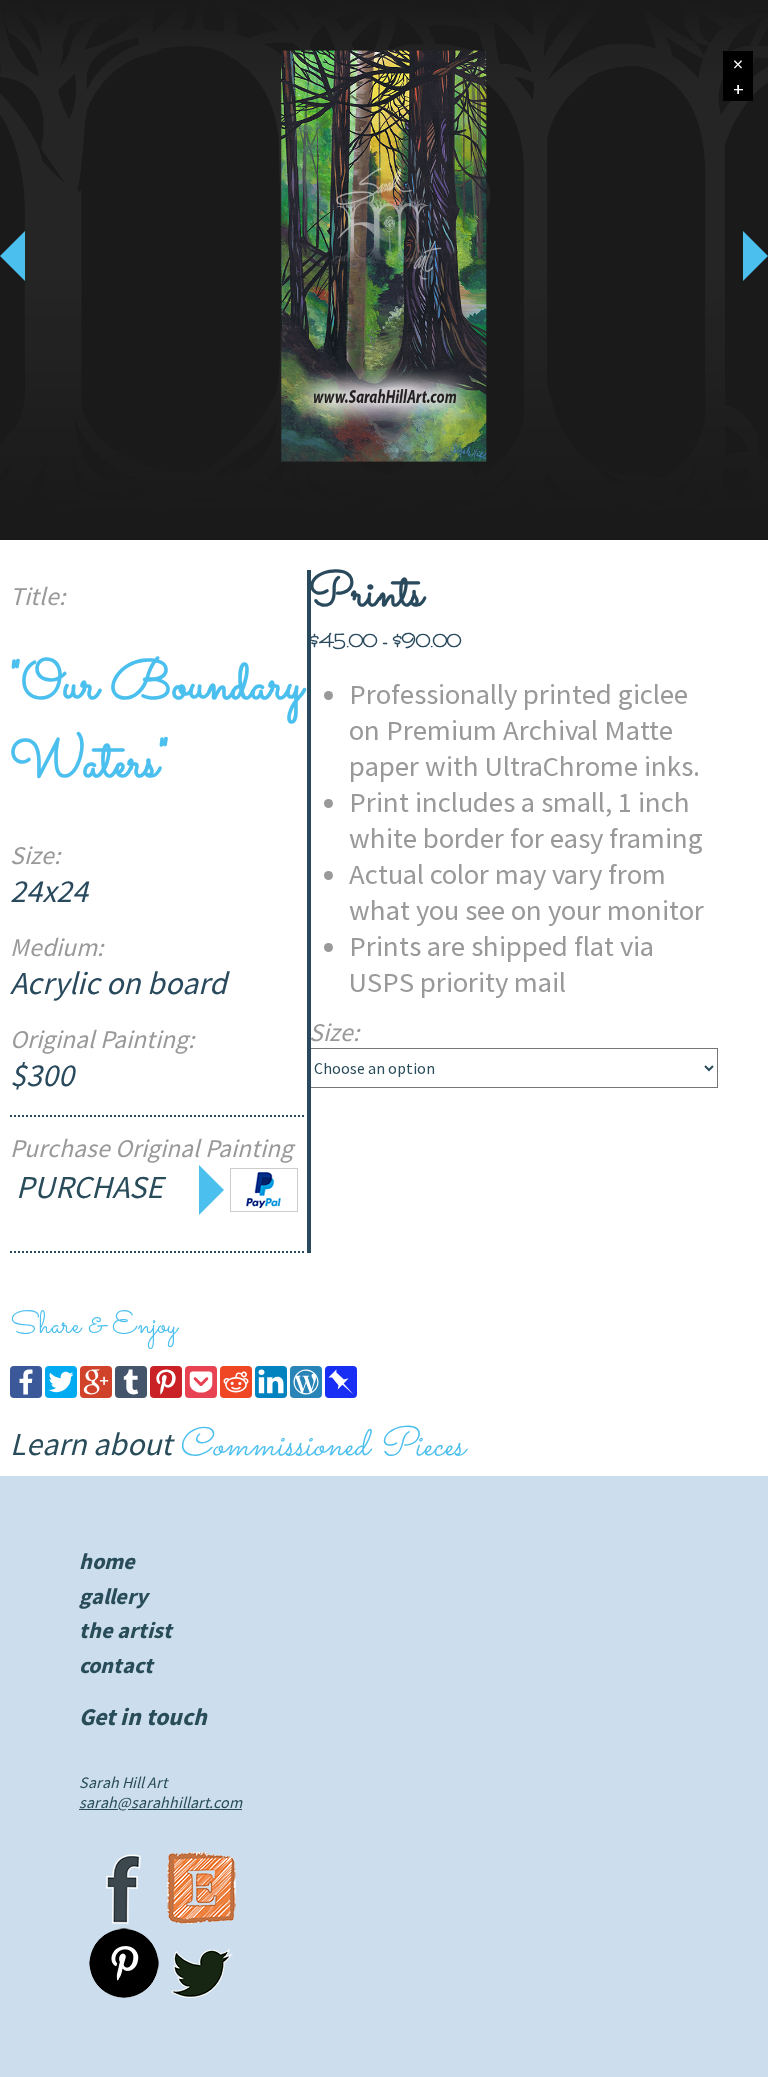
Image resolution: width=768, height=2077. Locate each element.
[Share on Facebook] (26, 1392)
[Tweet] (61, 1392)
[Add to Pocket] (201, 1392)
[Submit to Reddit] (236, 1392)
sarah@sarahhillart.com (160, 1802)
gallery (113, 1596)
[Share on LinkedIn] (271, 1392)
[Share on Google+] (96, 1392)
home (107, 1561)
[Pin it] (166, 1392)
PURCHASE (92, 1187)
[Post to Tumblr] (131, 1392)
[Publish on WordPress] (306, 1392)
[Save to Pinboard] (341, 1392)
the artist (125, 1630)
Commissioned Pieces (321, 1447)
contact (116, 1665)
